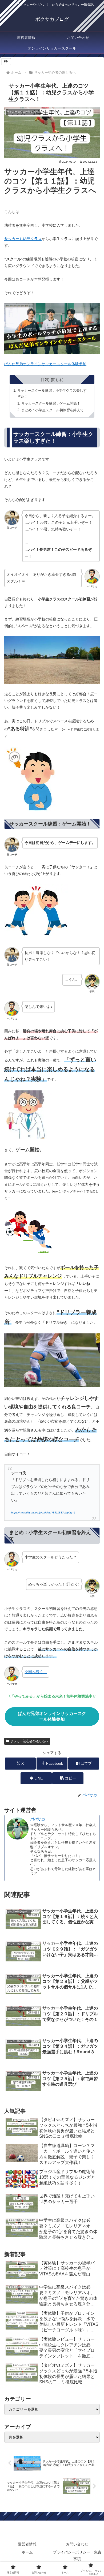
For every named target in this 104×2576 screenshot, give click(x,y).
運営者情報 (27, 2544)
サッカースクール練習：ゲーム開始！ (51, 403)
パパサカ (38, 1819)
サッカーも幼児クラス (23, 239)
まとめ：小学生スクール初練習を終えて (53, 410)
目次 (45, 379)
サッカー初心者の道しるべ (29, 1741)
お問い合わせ (77, 2544)
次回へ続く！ (36, 1672)
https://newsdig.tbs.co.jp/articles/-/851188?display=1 (43, 1513)
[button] (68, 1778)
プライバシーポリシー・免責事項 (77, 2556)
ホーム (27, 2552)
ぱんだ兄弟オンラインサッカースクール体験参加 (45, 364)
